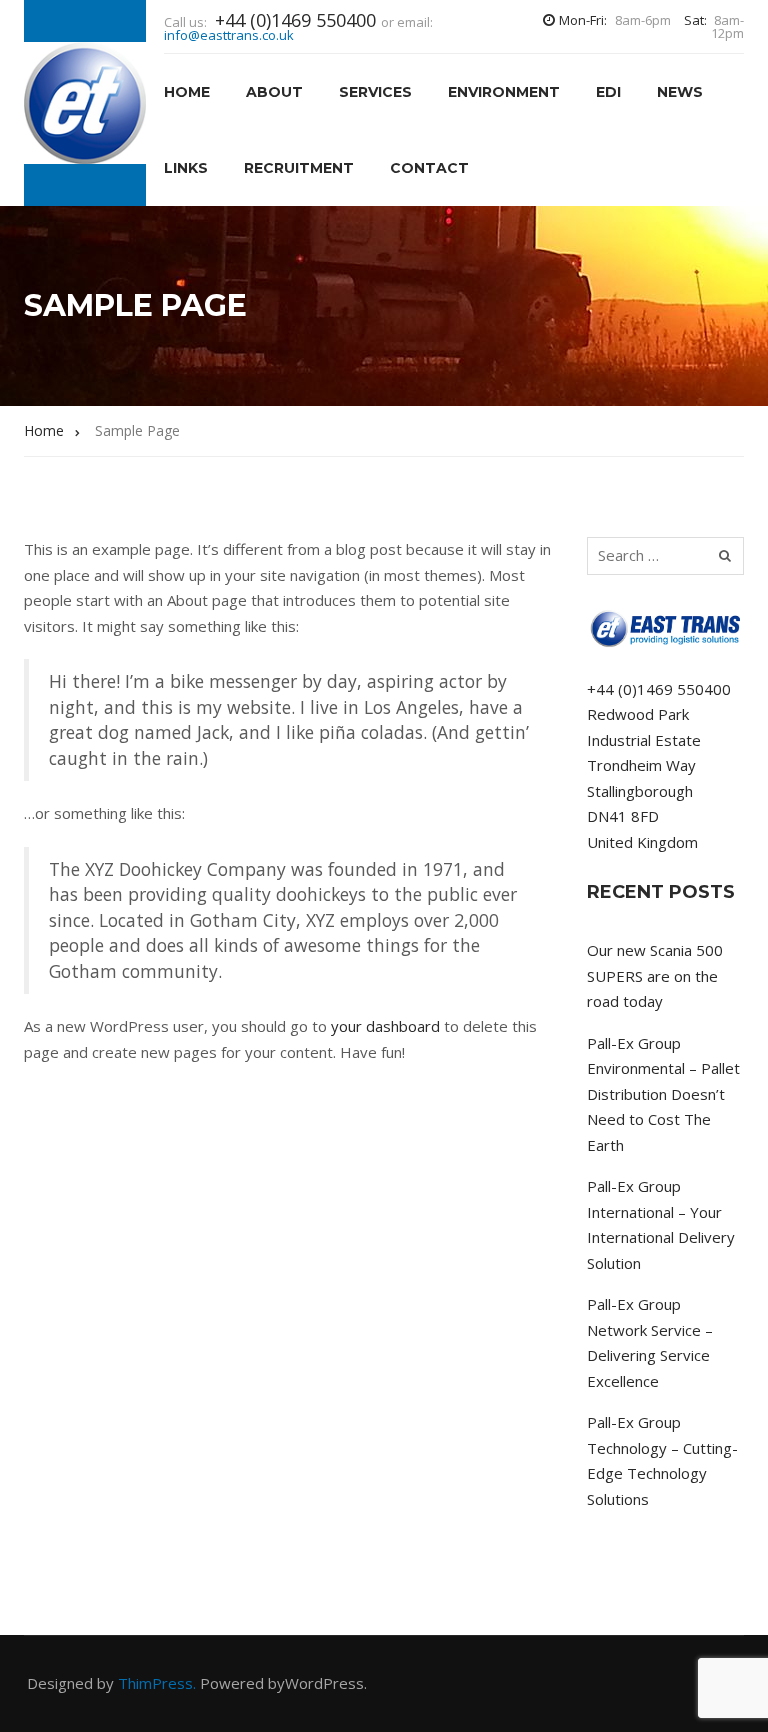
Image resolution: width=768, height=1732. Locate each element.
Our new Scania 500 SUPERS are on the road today (655, 975)
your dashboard (385, 1026)
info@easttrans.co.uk (229, 35)
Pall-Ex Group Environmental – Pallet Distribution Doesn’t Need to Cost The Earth (663, 1094)
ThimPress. (157, 1683)
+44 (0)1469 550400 (659, 689)
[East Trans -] (85, 103)
